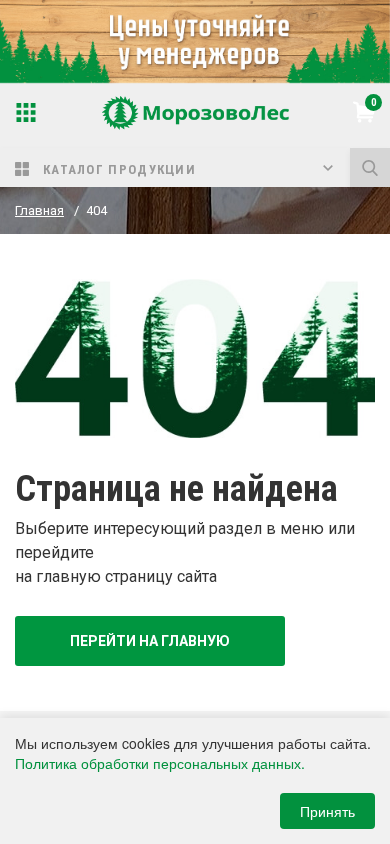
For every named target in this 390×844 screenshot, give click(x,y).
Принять (327, 811)
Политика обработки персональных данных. (160, 763)
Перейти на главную (150, 641)
